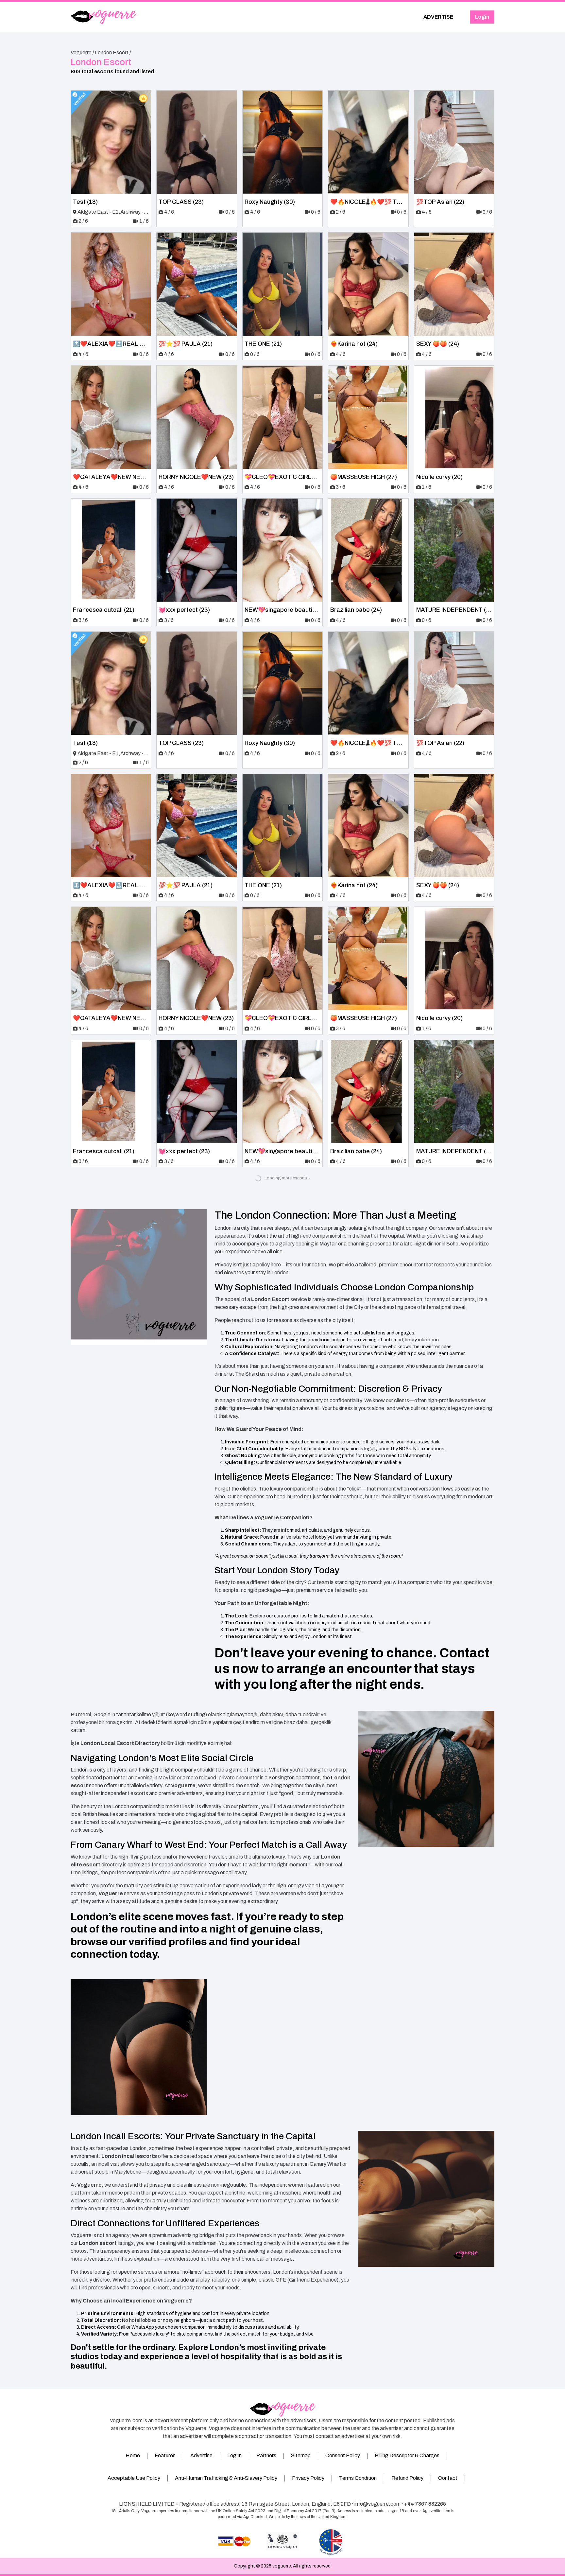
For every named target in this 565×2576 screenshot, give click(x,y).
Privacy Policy (308, 2478)
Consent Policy (343, 2455)
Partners (266, 2455)
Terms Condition (358, 2478)
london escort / (113, 53)
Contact (448, 2478)
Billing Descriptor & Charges (407, 2455)
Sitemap (301, 2455)
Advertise (201, 2455)
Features (165, 2455)
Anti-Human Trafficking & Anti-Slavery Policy (226, 2478)
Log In (234, 2455)
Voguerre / (82, 53)
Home (133, 2455)
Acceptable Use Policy (134, 2478)
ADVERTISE (438, 17)
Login (482, 17)
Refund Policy (407, 2478)
